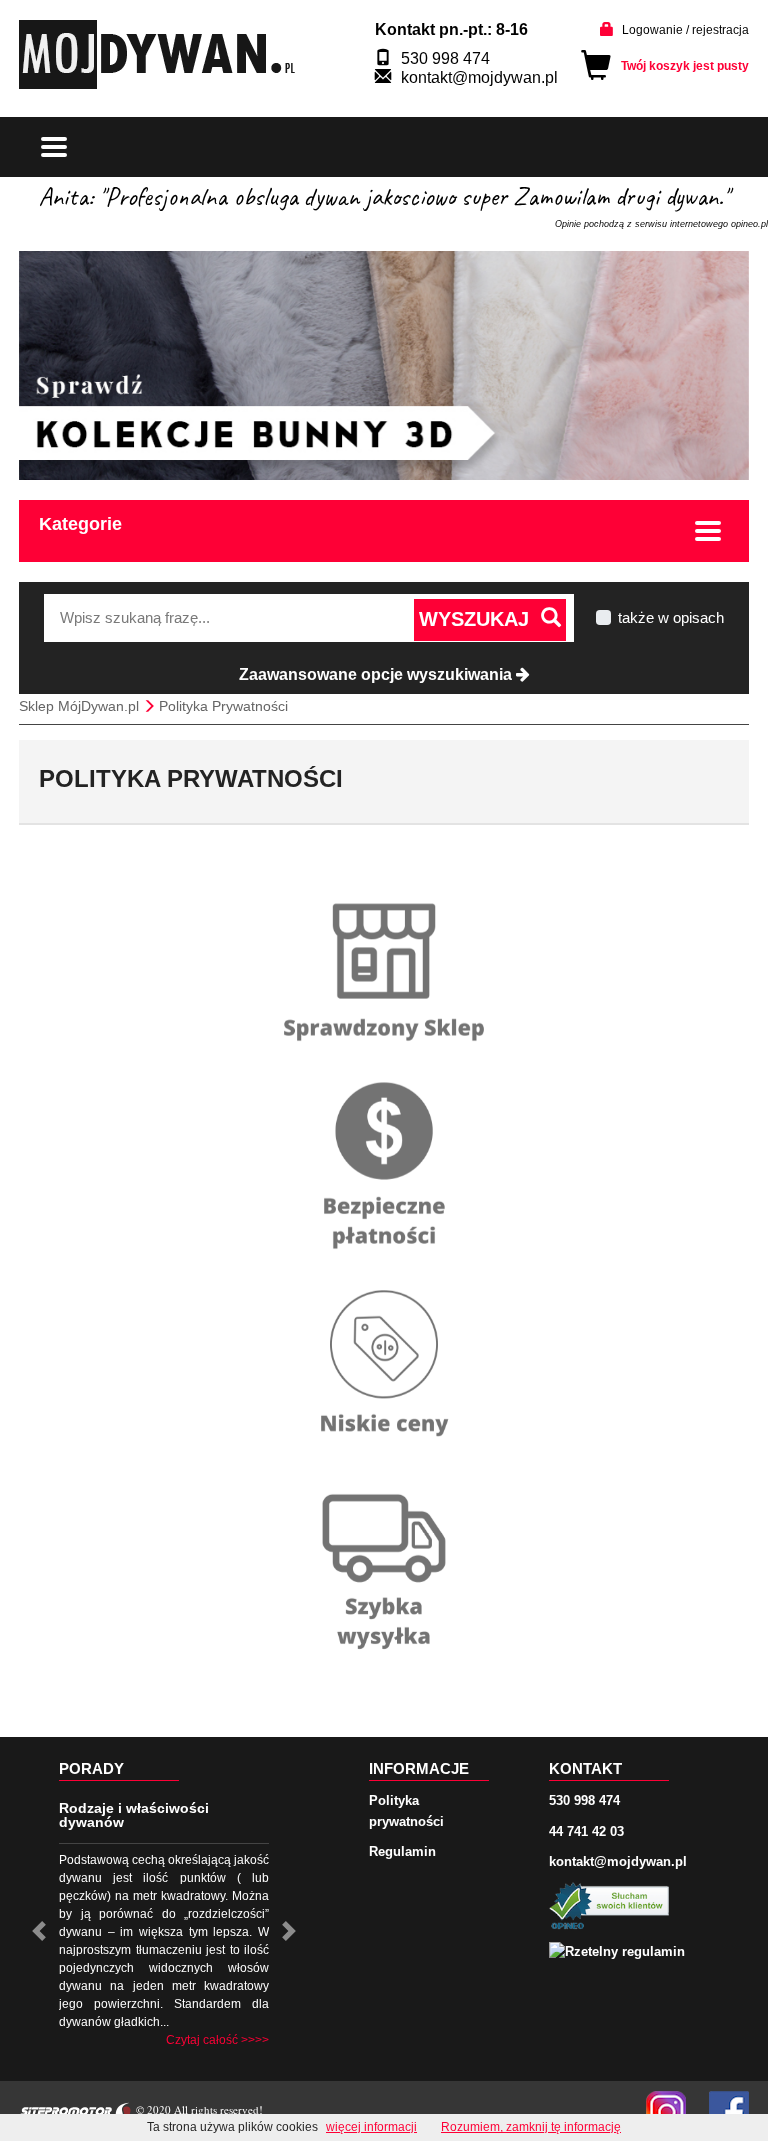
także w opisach (671, 617)
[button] (39, 1931)
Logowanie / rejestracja (685, 30)
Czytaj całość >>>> (217, 2040)
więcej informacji (371, 2127)
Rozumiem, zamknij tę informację (531, 2127)
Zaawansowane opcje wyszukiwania (377, 674)
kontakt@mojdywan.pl (479, 77)
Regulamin (402, 1851)
